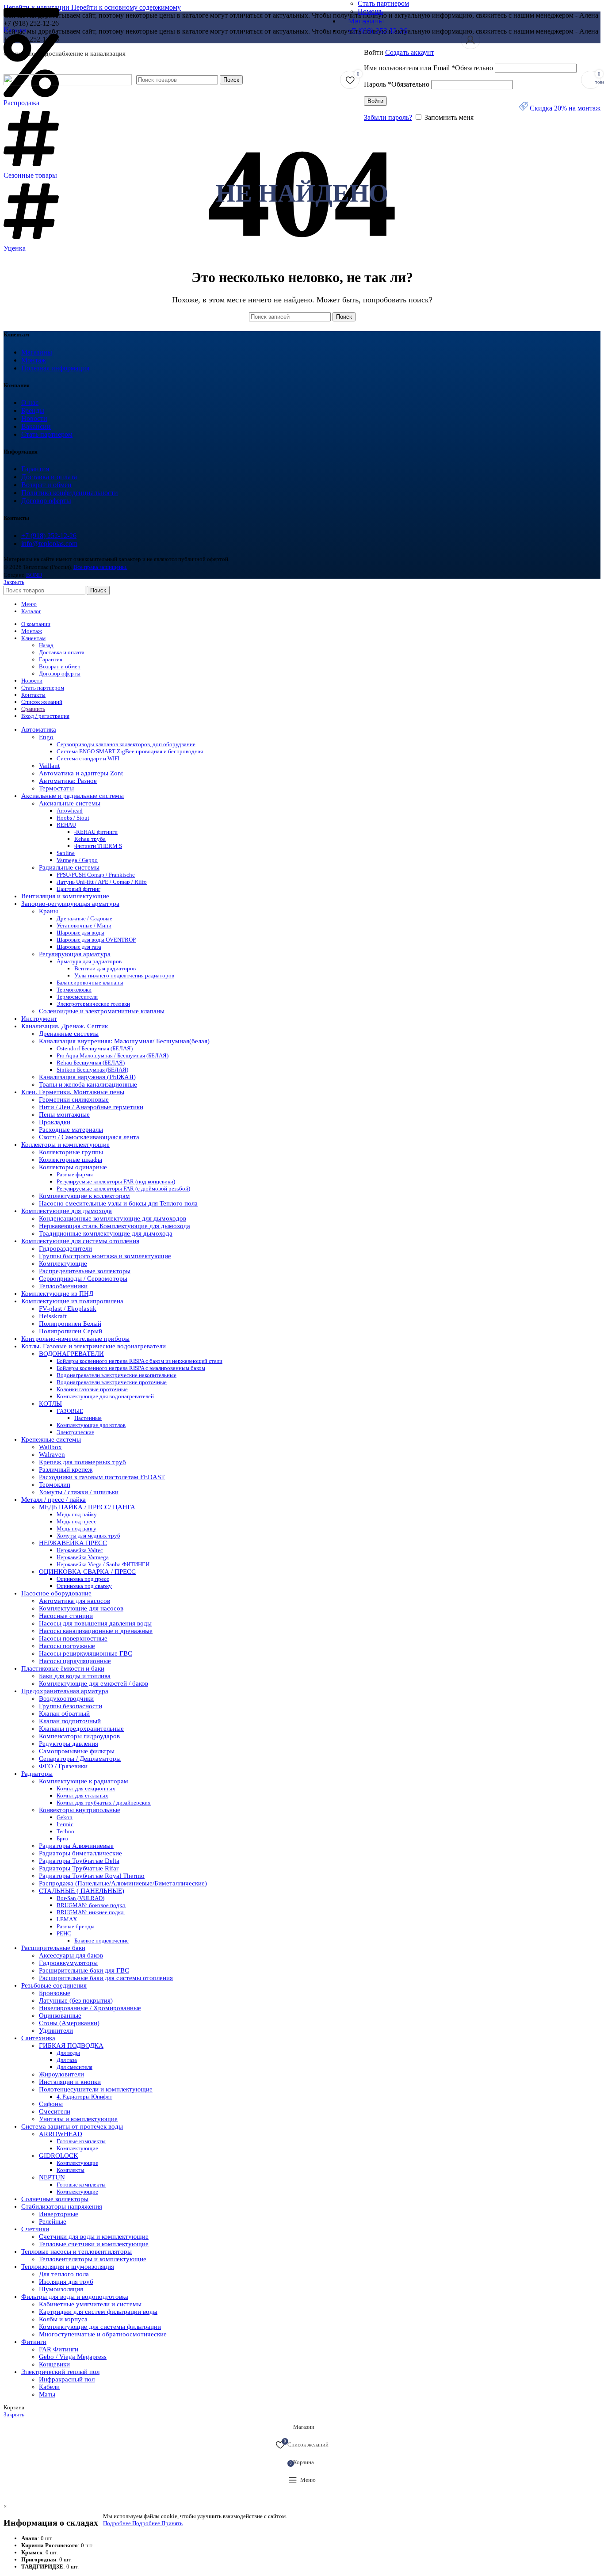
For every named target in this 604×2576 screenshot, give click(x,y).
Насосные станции (66, 1616)
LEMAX (67, 1919)
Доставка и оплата (49, 477)
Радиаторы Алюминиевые (76, 1846)
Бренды (33, 410)
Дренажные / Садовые (84, 918)
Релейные (53, 2221)
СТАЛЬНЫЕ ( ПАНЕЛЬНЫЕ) (82, 1891)
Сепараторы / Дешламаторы (80, 1759)
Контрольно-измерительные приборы (75, 1339)
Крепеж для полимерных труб (82, 1462)
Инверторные (59, 2214)
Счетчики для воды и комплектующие (94, 2236)
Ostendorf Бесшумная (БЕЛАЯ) (95, 1048)
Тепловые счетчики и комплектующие (94, 2244)
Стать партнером (47, 434)
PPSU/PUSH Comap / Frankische (96, 875)
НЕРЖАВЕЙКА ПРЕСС (73, 1543)
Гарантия (35, 469)
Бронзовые (55, 1993)
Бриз (62, 1838)
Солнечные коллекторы (55, 2199)
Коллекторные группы (71, 1152)
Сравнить (33, 709)
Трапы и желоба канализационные (88, 1084)
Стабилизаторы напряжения (62, 2206)
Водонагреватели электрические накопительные (117, 1375)
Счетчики (35, 2229)
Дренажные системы (69, 1034)
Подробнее (132, 2523)
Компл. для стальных (82, 1796)
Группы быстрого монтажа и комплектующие (105, 1256)
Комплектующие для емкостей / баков (94, 1683)
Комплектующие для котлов (91, 1425)
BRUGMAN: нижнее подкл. (91, 1912)
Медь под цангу (76, 1528)
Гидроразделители (65, 1248)
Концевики (54, 2364)
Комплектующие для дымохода (67, 1211)
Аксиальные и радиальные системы (73, 796)
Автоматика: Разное (68, 781)
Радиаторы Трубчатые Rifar (79, 1868)
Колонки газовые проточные (92, 1389)
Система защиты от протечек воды (72, 2126)
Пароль (397, 84)
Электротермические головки (93, 1004)
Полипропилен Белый (70, 1324)
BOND (34, 575)
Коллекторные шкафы (71, 1160)
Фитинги (34, 2342)
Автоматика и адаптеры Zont (81, 773)
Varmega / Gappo (77, 860)
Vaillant (49, 766)
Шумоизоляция (61, 2289)
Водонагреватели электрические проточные (112, 1382)
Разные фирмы (75, 1174)
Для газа (67, 2060)
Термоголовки (74, 990)
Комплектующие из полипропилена (72, 1301)
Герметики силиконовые (74, 1099)
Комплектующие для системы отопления (80, 1241)
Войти (375, 101)
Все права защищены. (100, 567)
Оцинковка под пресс (83, 1579)
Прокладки (55, 1122)
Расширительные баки (53, 1948)
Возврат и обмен (46, 485)
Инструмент (39, 1019)
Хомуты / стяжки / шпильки (79, 1492)
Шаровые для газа (79, 947)
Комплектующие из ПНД (57, 1294)
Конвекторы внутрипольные (80, 1810)
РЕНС (64, 1933)
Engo (46, 737)
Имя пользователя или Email (428, 68)
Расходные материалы (71, 1130)
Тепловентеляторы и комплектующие (93, 2259)
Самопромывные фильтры (77, 1751)
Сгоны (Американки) (69, 2023)
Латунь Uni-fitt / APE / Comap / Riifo (102, 882)
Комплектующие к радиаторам (84, 1781)
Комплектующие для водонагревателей (105, 1396)
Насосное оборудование (56, 1593)
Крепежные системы (51, 1439)
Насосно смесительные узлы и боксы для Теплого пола (118, 1203)
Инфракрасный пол (67, 2379)
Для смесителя (75, 2067)
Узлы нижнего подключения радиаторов (124, 975)
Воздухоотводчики (66, 1698)
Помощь (370, 11)
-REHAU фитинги (96, 832)
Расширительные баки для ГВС (84, 1970)
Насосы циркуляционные (75, 1661)
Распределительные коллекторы (85, 1271)
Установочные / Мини (84, 925)
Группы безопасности (71, 1706)
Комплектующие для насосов (81, 1608)
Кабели (49, 2387)
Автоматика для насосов (75, 1601)
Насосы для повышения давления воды (95, 1623)
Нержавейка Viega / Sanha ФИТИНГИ (103, 1564)
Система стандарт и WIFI (88, 758)
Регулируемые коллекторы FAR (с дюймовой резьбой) (123, 1189)
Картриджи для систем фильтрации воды (98, 2312)
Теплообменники (63, 1286)
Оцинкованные (60, 2015)
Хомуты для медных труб (88, 1536)
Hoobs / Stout (73, 818)
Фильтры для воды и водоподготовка (75, 2297)
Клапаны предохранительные (81, 1729)
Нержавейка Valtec (80, 1550)
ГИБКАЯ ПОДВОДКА (71, 2046)
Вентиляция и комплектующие (65, 896)
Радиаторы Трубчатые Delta (79, 1861)
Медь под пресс (76, 1521)
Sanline (66, 853)
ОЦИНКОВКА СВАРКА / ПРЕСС (87, 1572)
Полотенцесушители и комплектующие (96, 2089)
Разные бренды (76, 1926)
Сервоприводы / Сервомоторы (83, 1278)
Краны (48, 911)
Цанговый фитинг (78, 889)
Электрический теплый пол (60, 2372)
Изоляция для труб (66, 2282)
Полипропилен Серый (71, 1331)
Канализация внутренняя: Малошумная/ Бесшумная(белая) (124, 1041)
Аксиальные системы (70, 803)
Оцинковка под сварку (84, 1586)
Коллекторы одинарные (73, 1167)
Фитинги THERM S (98, 846)
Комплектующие (63, 1263)
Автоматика (39, 729)
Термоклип (55, 1485)
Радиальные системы (69, 867)
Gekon (65, 1817)
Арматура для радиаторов (89, 961)
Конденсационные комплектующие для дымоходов (113, 1218)
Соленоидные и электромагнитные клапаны (102, 1011)
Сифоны (51, 2104)
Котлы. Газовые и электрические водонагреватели (94, 1346)
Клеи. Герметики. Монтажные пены (73, 1092)
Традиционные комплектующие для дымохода (106, 1233)
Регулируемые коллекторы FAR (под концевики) (116, 1181)
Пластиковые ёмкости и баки (63, 1668)
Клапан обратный (64, 1714)
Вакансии (36, 426)
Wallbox (50, 1447)
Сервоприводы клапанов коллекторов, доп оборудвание (126, 744)
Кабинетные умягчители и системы (90, 2304)
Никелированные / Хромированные (90, 2008)
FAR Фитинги (59, 2349)
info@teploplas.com (49, 544)
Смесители (55, 2111)
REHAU (66, 825)
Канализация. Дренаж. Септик (65, 1026)
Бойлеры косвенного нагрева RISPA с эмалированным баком (131, 1368)
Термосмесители (77, 997)
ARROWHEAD (61, 2134)
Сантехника (38, 2038)
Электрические (75, 1432)
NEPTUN (52, 2177)
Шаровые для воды (80, 933)
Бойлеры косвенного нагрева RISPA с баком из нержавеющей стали (140, 1361)
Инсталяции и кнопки (70, 2082)
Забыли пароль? (388, 117)
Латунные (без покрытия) (76, 2000)
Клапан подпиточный (70, 1721)
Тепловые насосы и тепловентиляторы (76, 2252)
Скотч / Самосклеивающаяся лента (89, 1137)
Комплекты (71, 2170)
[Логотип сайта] (68, 83)
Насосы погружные (67, 1646)
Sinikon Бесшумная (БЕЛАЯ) (92, 1070)
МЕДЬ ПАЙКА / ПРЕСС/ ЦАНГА (87, 1507)
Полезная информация (55, 368)
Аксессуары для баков (71, 1955)
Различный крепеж (66, 1469)
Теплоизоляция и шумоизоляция (68, 2267)
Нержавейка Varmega (83, 1557)
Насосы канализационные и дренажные (96, 1631)
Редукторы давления (69, 1744)
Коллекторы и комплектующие (65, 1145)
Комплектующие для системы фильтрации (100, 2327)
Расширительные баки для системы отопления (106, 1978)
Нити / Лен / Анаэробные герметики (91, 1107)
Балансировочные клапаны (90, 983)
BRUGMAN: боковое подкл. (91, 1905)
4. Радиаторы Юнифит (84, 2097)
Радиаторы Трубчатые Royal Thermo (92, 1876)
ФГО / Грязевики (63, 1766)
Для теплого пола (64, 2274)
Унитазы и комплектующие (78, 2119)
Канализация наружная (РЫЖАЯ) (87, 1077)
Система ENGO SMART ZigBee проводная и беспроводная (130, 751)
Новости (34, 418)
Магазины (37, 352)
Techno (65, 1831)
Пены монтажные (64, 1114)
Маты (47, 2394)
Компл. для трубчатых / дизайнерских (104, 1803)
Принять (172, 2523)
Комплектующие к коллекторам (84, 1196)
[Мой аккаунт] (470, 40)
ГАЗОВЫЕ (70, 1411)
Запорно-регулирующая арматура (70, 904)
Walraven (52, 1454)
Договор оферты (46, 501)
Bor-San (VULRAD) (80, 1898)
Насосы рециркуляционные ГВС (86, 1653)
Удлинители (56, 2030)
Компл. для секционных (86, 1788)
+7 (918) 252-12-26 (49, 536)
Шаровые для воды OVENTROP (96, 940)
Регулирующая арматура (75, 954)
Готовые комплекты (81, 2141)
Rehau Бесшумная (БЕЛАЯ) (91, 1063)
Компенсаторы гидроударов (79, 1736)
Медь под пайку (77, 1514)
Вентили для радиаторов (105, 968)
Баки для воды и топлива (75, 1676)
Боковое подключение (101, 1941)
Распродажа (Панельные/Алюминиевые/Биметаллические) (123, 1883)
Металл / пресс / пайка (54, 1500)
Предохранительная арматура (65, 1691)
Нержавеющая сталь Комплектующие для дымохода (115, 1226)
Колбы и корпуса (63, 2319)
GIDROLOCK (59, 2156)
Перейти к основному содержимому (126, 7)
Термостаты (56, 788)
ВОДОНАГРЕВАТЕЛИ (71, 1354)
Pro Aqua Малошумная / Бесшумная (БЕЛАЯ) (113, 1055)
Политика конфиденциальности (70, 493)
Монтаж (34, 360)
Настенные (88, 1418)
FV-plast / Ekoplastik (68, 1309)
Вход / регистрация (45, 716)
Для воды (68, 2053)
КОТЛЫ (50, 1404)
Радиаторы (37, 1774)
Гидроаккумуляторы (68, 1963)
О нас (30, 403)
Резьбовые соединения (54, 1985)
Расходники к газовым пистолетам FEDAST (102, 1477)
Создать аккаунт (410, 52)
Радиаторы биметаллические (80, 1853)
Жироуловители (61, 2074)
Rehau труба (90, 839)
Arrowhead (70, 811)
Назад (46, 645)
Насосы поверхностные (73, 1638)
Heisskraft (53, 1316)
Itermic (65, 1824)
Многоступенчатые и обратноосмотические (103, 2334)
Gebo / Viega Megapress (73, 2357)
